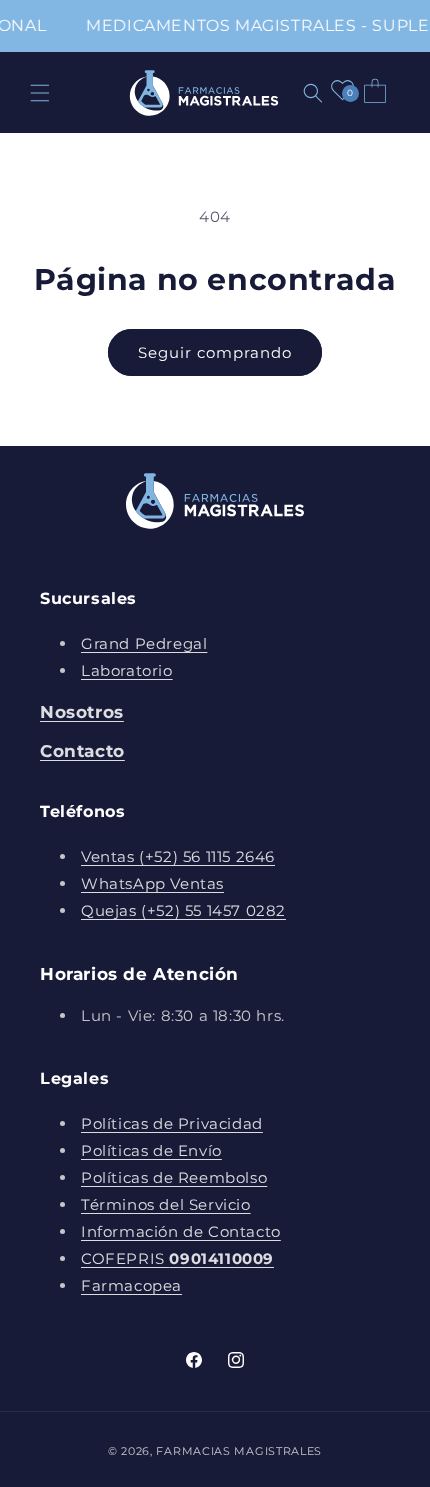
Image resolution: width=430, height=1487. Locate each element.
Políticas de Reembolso (174, 1177)
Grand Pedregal (144, 643)
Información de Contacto (181, 1231)
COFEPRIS (177, 1258)
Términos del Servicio (166, 1204)
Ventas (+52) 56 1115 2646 (178, 856)
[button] (40, 93)
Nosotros (82, 712)
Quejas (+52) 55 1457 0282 (183, 910)
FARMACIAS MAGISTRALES (239, 1451)
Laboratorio (127, 670)
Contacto (82, 751)
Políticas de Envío (151, 1150)
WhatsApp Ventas (152, 883)
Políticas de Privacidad (172, 1123)
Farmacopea (131, 1285)
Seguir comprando (215, 352)
